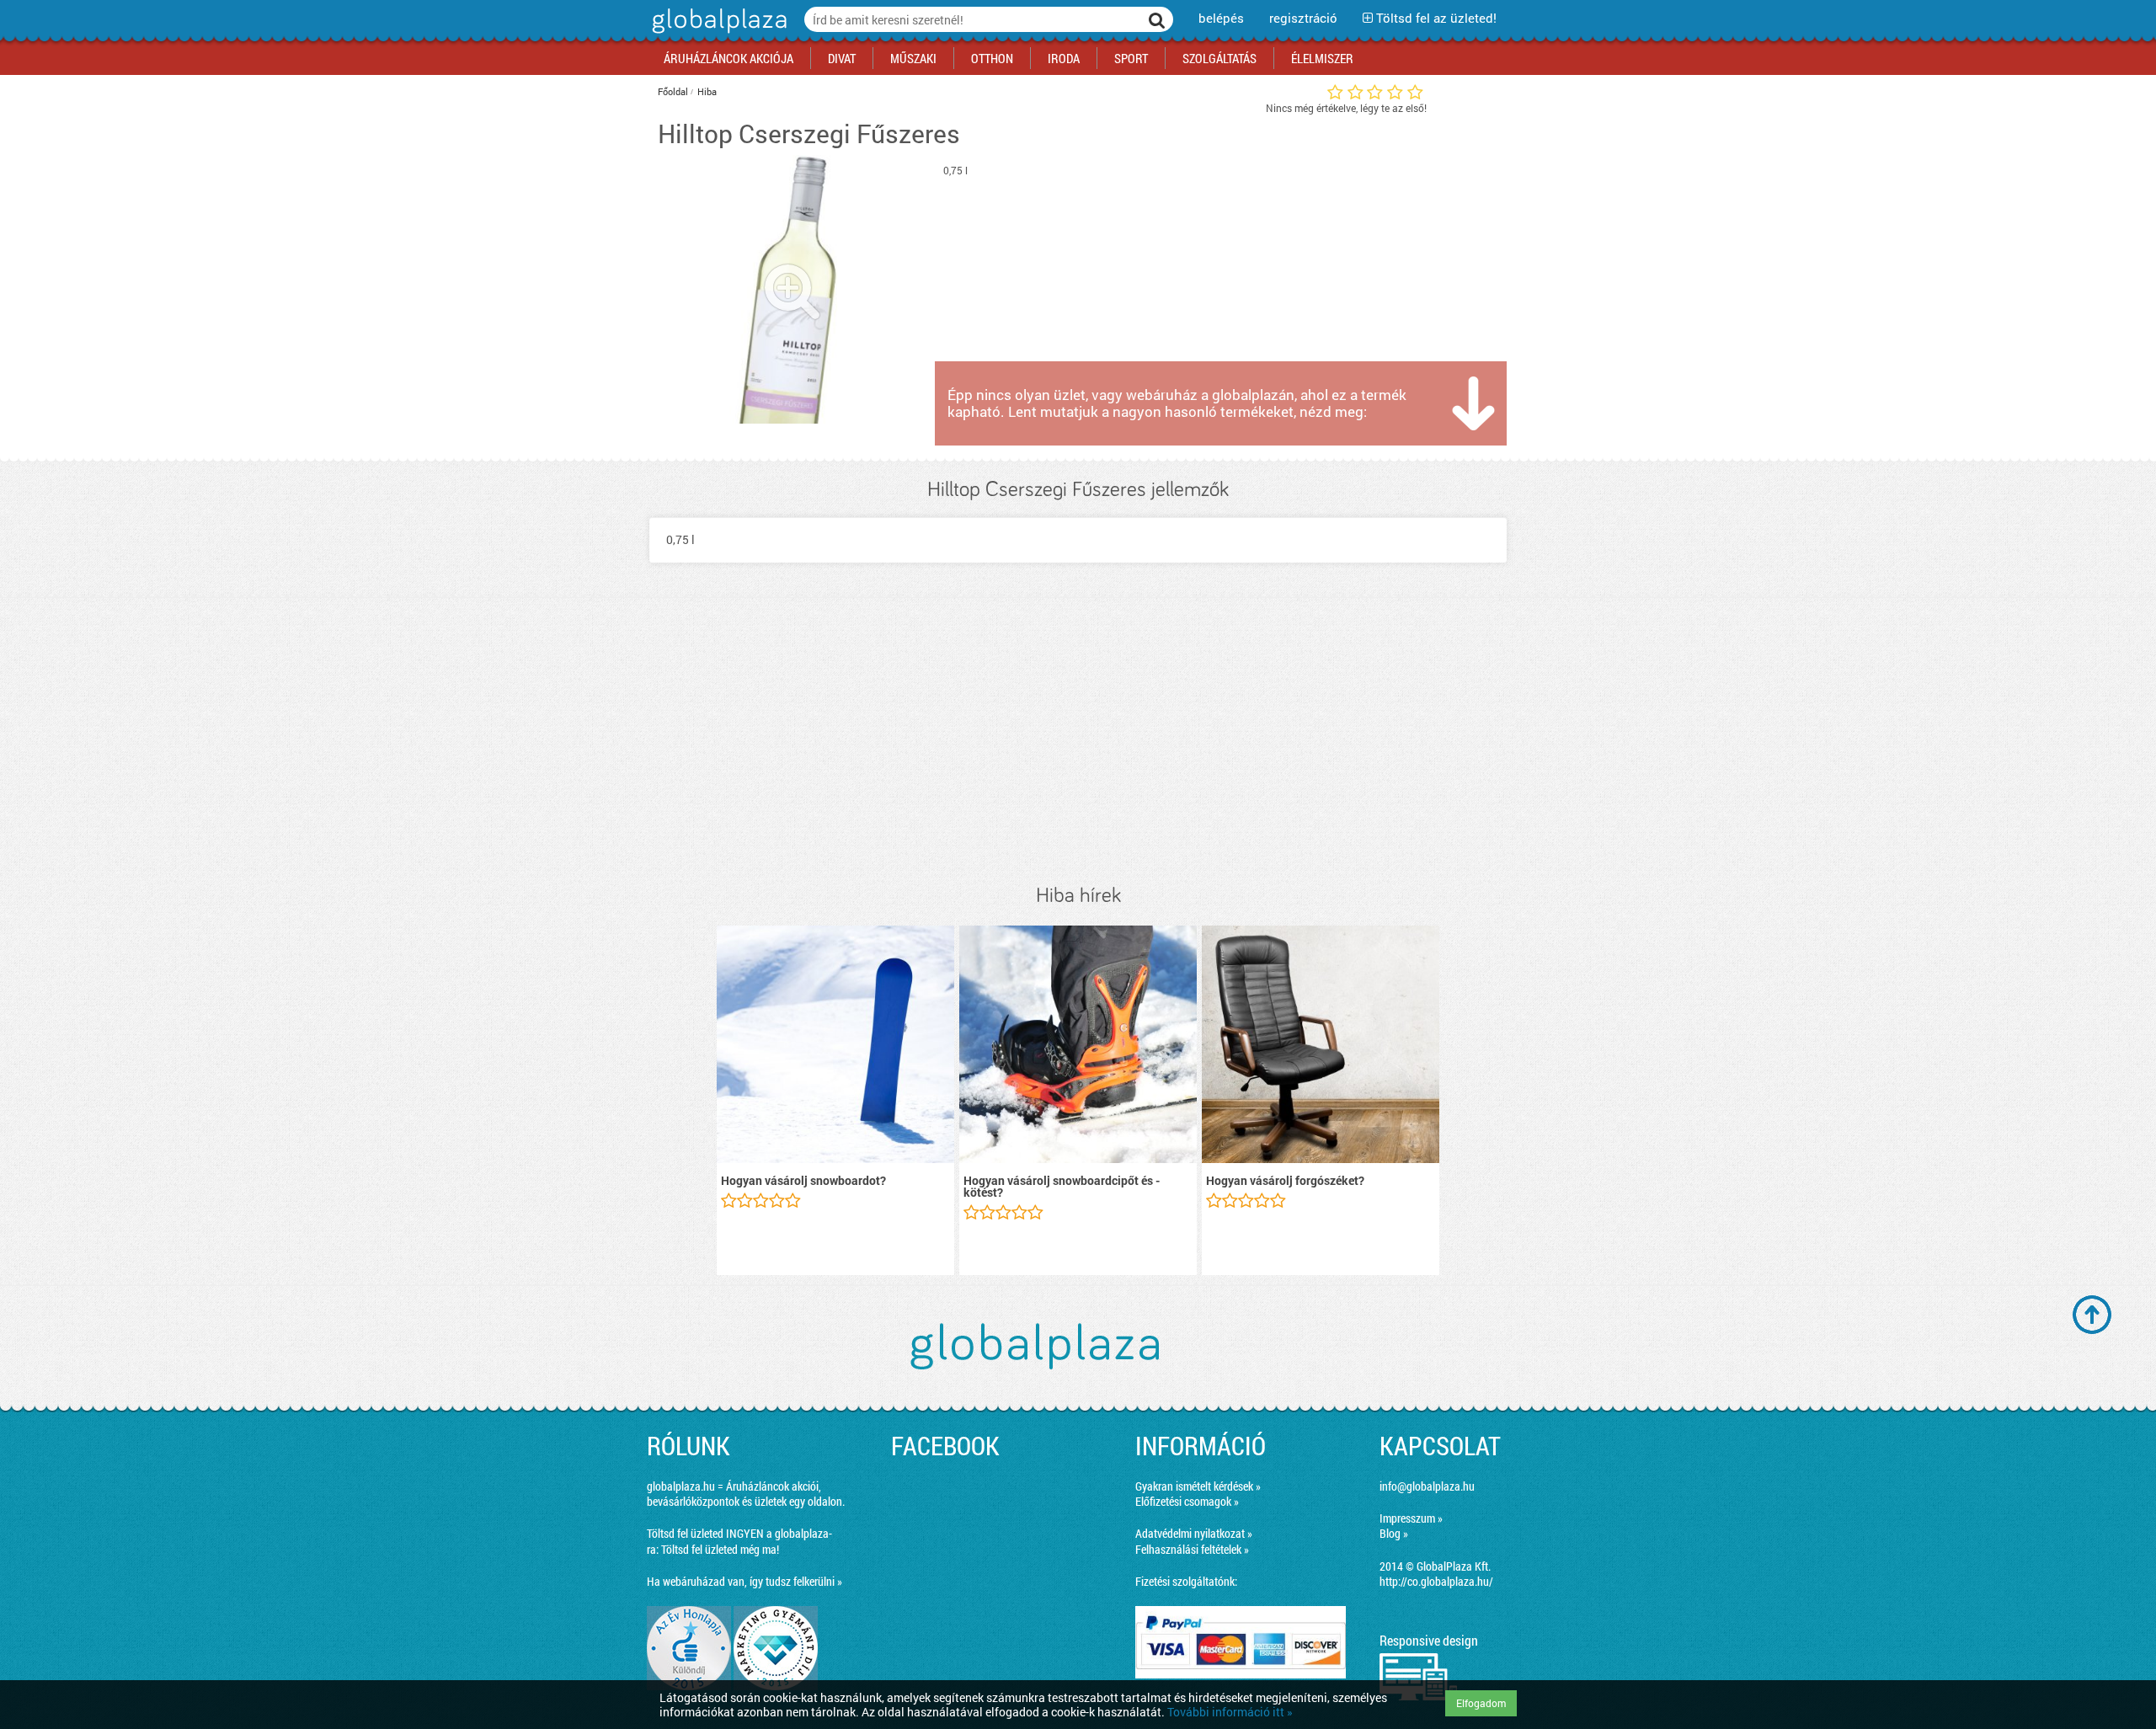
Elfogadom (1481, 1703)
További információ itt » (1230, 1712)
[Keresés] (1157, 19)
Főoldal (673, 91)
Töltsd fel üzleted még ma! (720, 1549)
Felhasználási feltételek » (1192, 1549)
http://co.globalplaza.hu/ (1436, 1581)
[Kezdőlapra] (717, 33)
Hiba (707, 91)
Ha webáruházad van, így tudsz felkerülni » (744, 1581)
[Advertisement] (1078, 741)
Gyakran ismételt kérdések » (1198, 1486)
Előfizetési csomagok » (1187, 1501)
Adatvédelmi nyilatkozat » (1194, 1533)
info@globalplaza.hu (1427, 1486)
